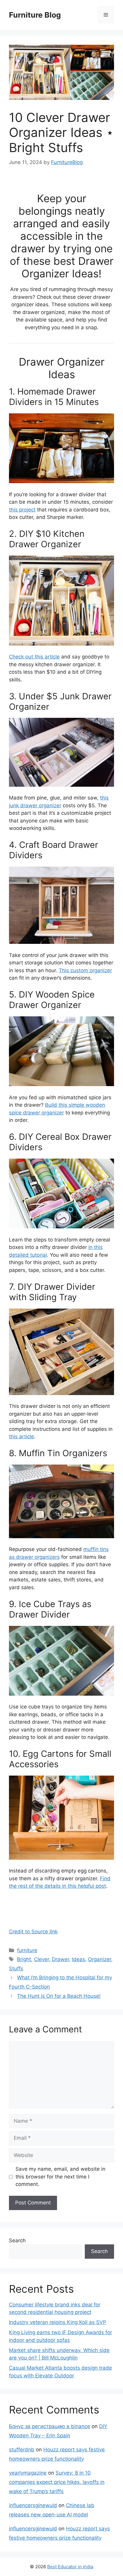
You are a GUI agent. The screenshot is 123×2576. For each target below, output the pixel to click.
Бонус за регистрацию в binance (50, 2426)
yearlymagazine (28, 2473)
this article (21, 1437)
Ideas (79, 1959)
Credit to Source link (33, 1932)
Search (17, 2241)
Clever (41, 1959)
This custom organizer (85, 970)
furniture (27, 1950)
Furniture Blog (35, 15)
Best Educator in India (70, 2567)
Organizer (100, 1959)
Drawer (60, 1959)
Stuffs (16, 1969)
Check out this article (34, 657)
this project (22, 510)
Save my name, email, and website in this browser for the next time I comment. (60, 2177)
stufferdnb (22, 2450)
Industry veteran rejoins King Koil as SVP (58, 2322)
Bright (24, 1959)
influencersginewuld (33, 2505)
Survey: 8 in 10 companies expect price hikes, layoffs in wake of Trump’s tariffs (57, 2482)
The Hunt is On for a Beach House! (59, 1996)
